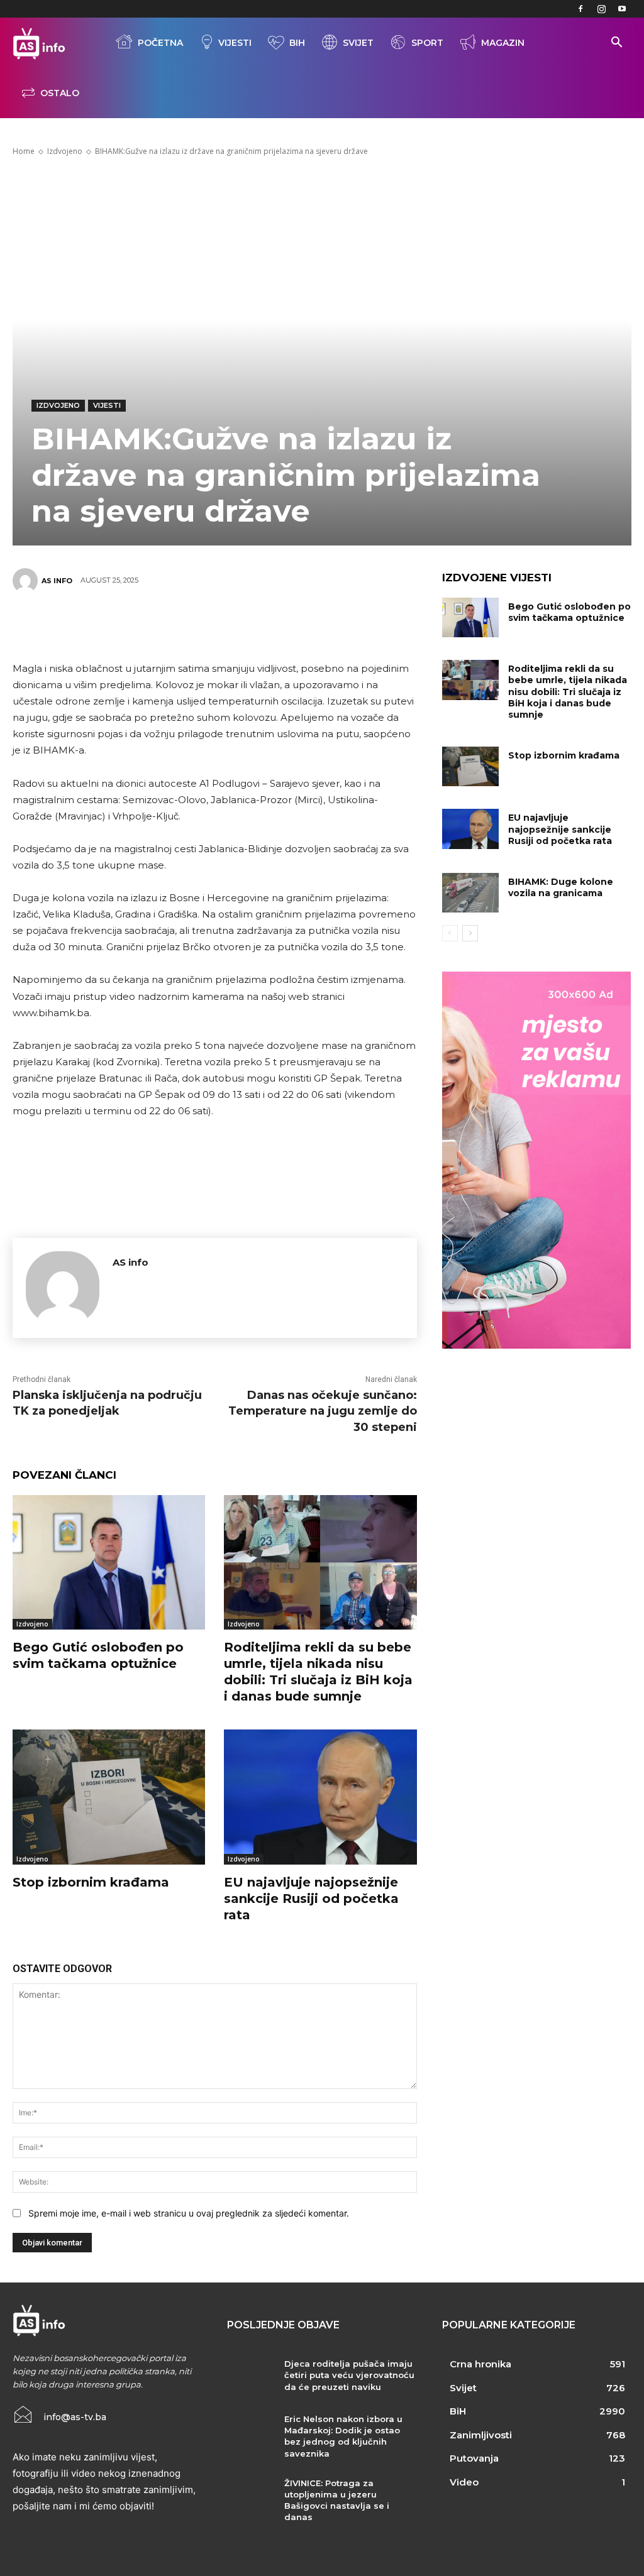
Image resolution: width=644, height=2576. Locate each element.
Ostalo (60, 93)
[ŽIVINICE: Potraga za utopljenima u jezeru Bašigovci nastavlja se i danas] (251, 2497)
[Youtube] (622, 9)
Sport (427, 43)
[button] (616, 44)
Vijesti (235, 43)
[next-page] (470, 933)
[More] (309, 625)
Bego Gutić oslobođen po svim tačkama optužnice (569, 612)
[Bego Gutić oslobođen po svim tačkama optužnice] (109, 1562)
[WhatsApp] (233, 625)
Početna (160, 43)
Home (24, 151)
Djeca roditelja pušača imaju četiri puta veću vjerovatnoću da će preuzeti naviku (349, 2375)
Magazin (503, 43)
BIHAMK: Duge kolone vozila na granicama (561, 887)
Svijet (358, 43)
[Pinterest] (195, 625)
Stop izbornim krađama (91, 1882)
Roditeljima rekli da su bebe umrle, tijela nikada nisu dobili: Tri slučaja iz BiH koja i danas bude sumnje (568, 692)
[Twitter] (157, 625)
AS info (57, 581)
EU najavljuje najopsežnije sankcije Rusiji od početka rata (311, 1899)
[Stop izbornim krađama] (109, 1797)
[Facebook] (580, 9)
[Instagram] (601, 9)
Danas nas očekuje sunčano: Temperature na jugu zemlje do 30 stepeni (323, 1411)
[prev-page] (450, 933)
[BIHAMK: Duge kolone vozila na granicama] (470, 893)
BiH (297, 43)
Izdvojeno (65, 151)
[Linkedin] (270, 625)
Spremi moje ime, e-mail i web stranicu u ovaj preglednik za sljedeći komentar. (189, 2213)
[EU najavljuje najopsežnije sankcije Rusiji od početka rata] (320, 1797)
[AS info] (27, 581)
